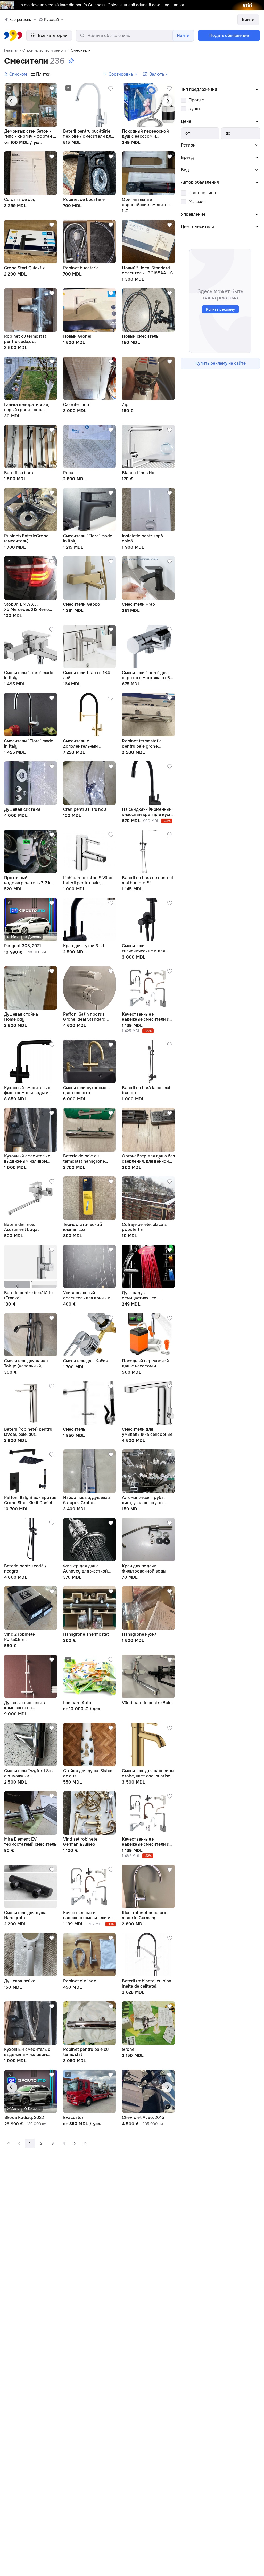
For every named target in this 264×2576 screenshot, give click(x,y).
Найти (183, 35)
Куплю (195, 109)
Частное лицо (202, 193)
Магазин (197, 202)
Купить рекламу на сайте (221, 363)
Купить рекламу (221, 309)
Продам (197, 100)
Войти (248, 19)
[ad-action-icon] (52, 88)
